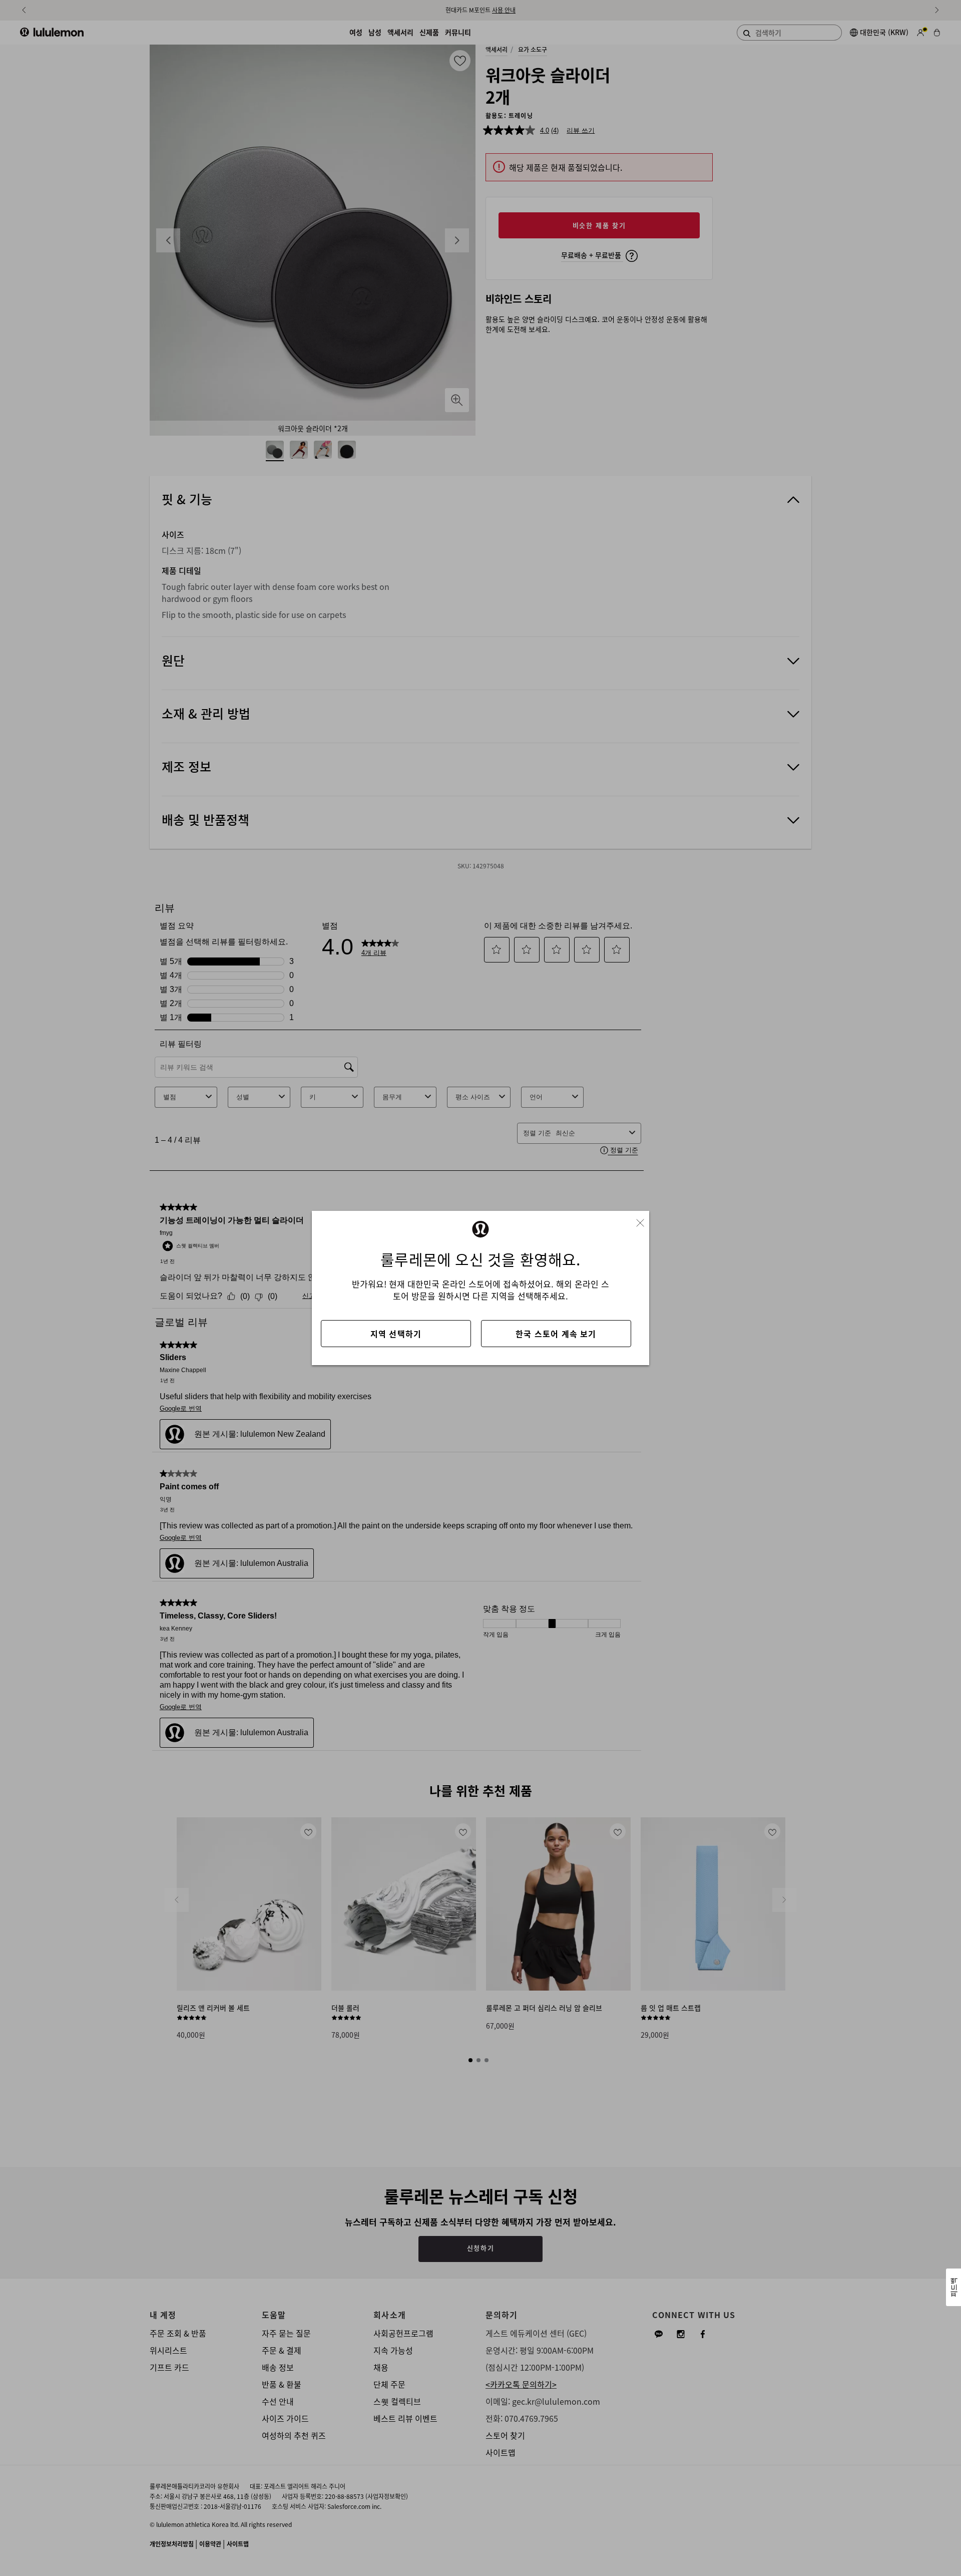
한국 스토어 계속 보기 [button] (556, 1334)
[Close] (644, 1220)
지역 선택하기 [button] (396, 1334)
